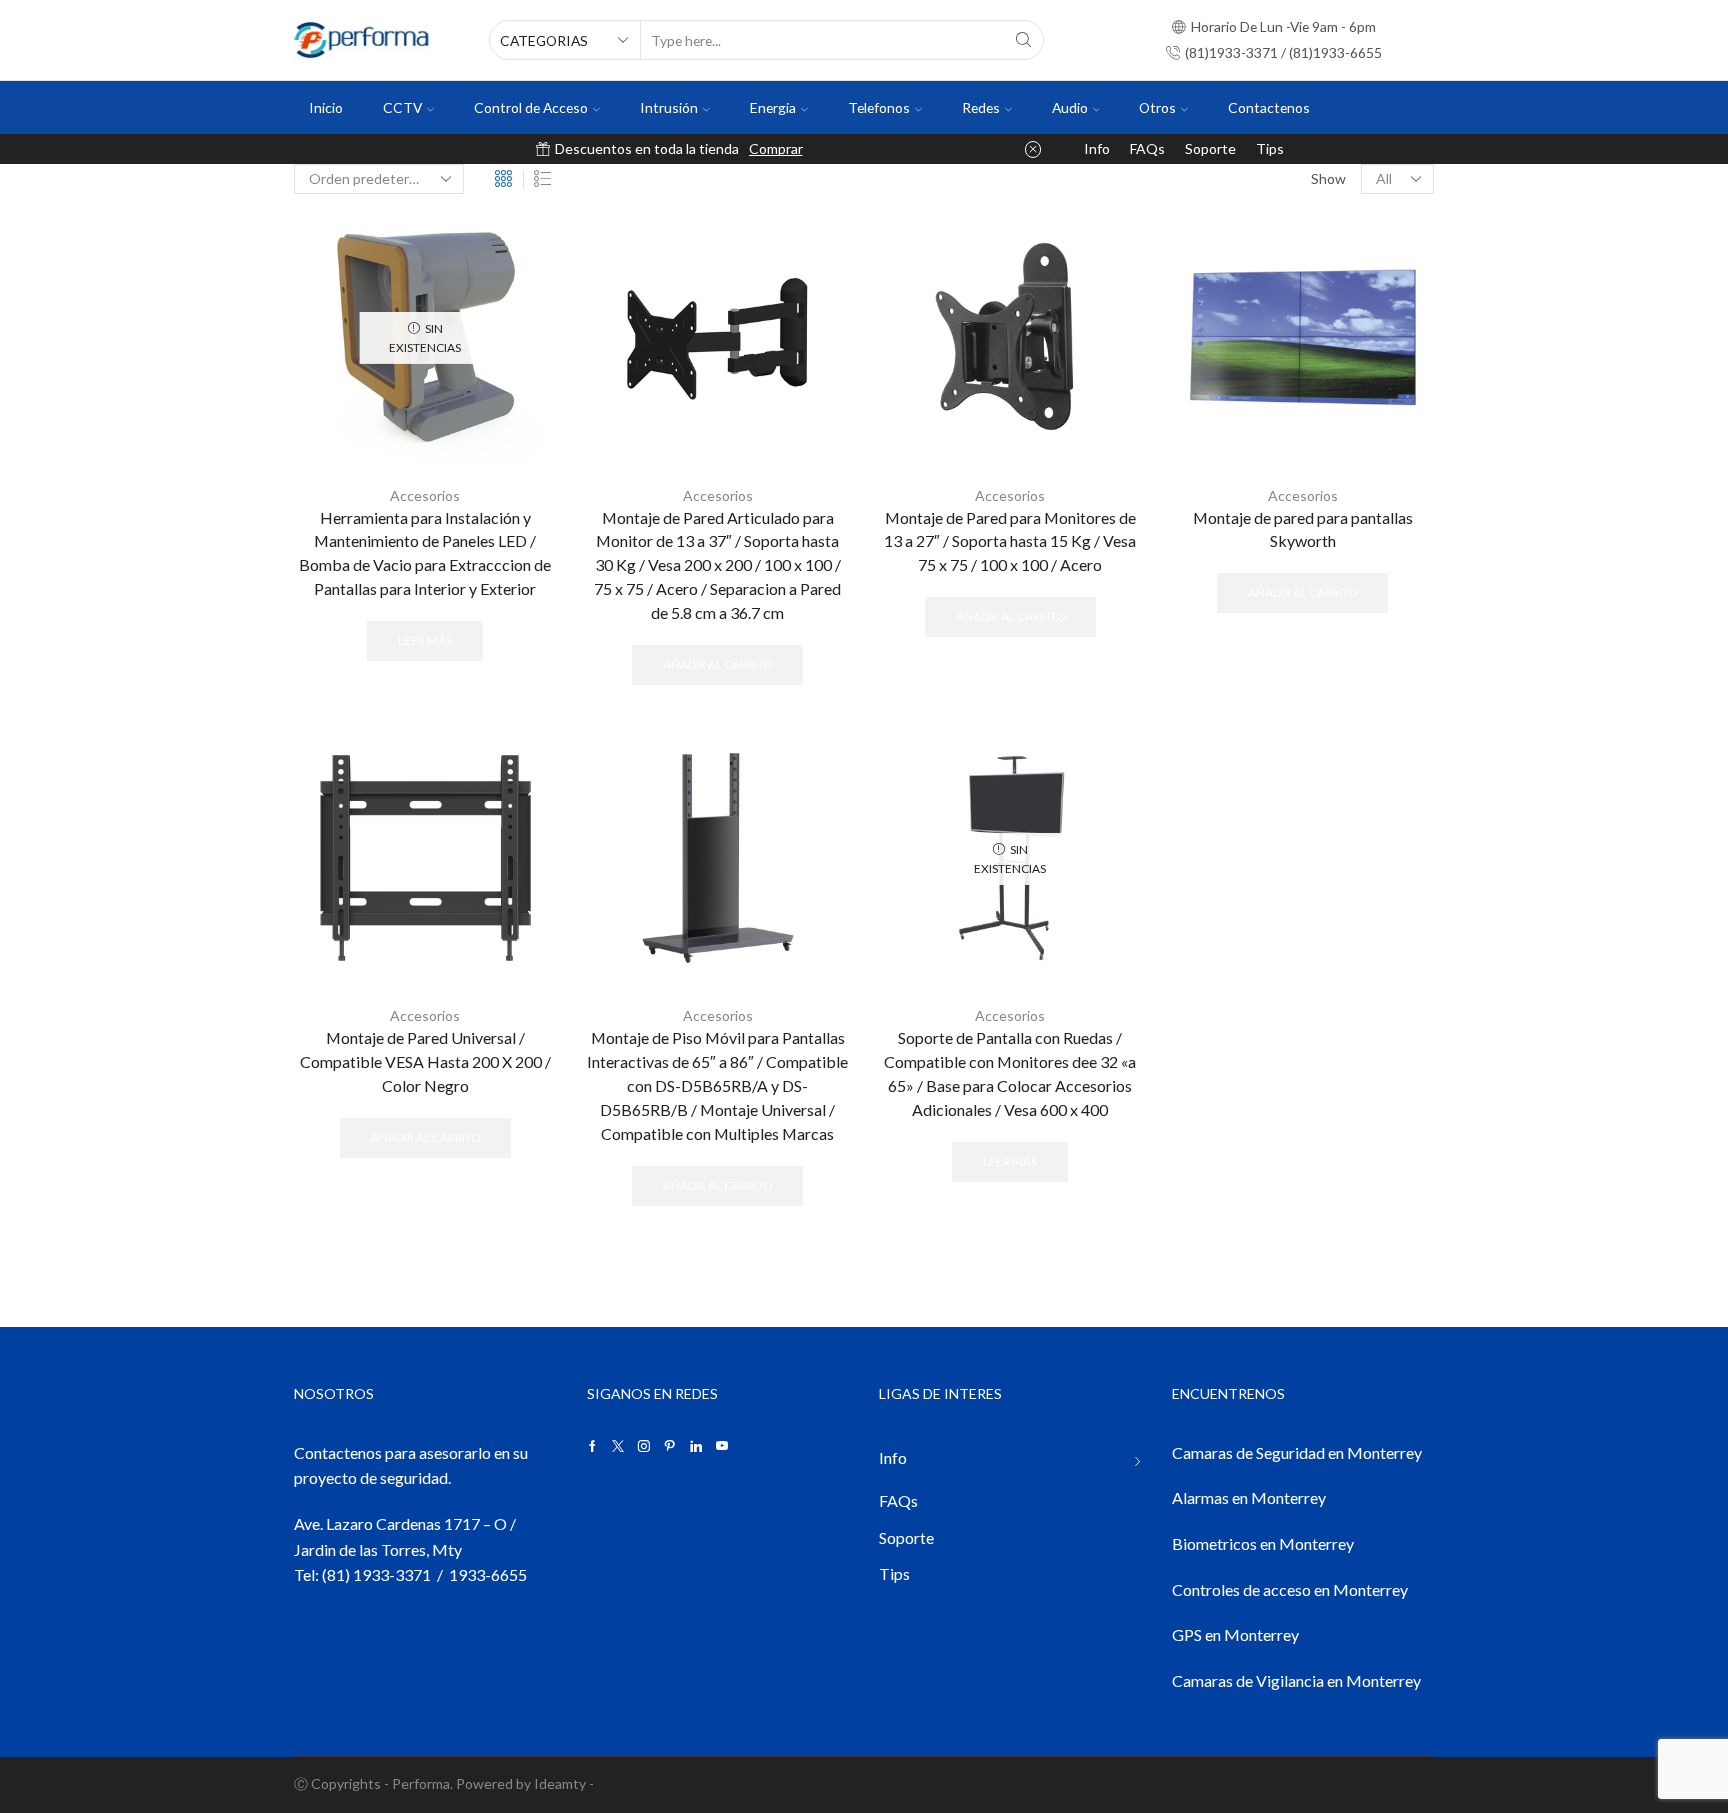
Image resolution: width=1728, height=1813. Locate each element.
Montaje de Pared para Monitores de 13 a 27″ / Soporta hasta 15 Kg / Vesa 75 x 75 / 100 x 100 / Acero (1010, 541)
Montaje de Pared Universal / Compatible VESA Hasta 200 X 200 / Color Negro (425, 1061)
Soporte (1210, 148)
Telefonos (879, 107)
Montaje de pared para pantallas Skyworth (1303, 529)
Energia (773, 107)
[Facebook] (592, 1446)
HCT (802, 148)
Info (1097, 148)
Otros (1157, 107)
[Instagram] (644, 1446)
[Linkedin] (696, 1446)
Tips (1270, 148)
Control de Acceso (531, 107)
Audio (1070, 107)
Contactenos (1269, 107)
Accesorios (425, 495)
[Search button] (1024, 40)
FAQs (1147, 148)
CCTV (402, 107)
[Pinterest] (670, 1446)
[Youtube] (722, 1446)
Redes (981, 107)
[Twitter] (618, 1446)
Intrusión (669, 107)
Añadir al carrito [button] (717, 664)
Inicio (326, 107)
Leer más (425, 640)
